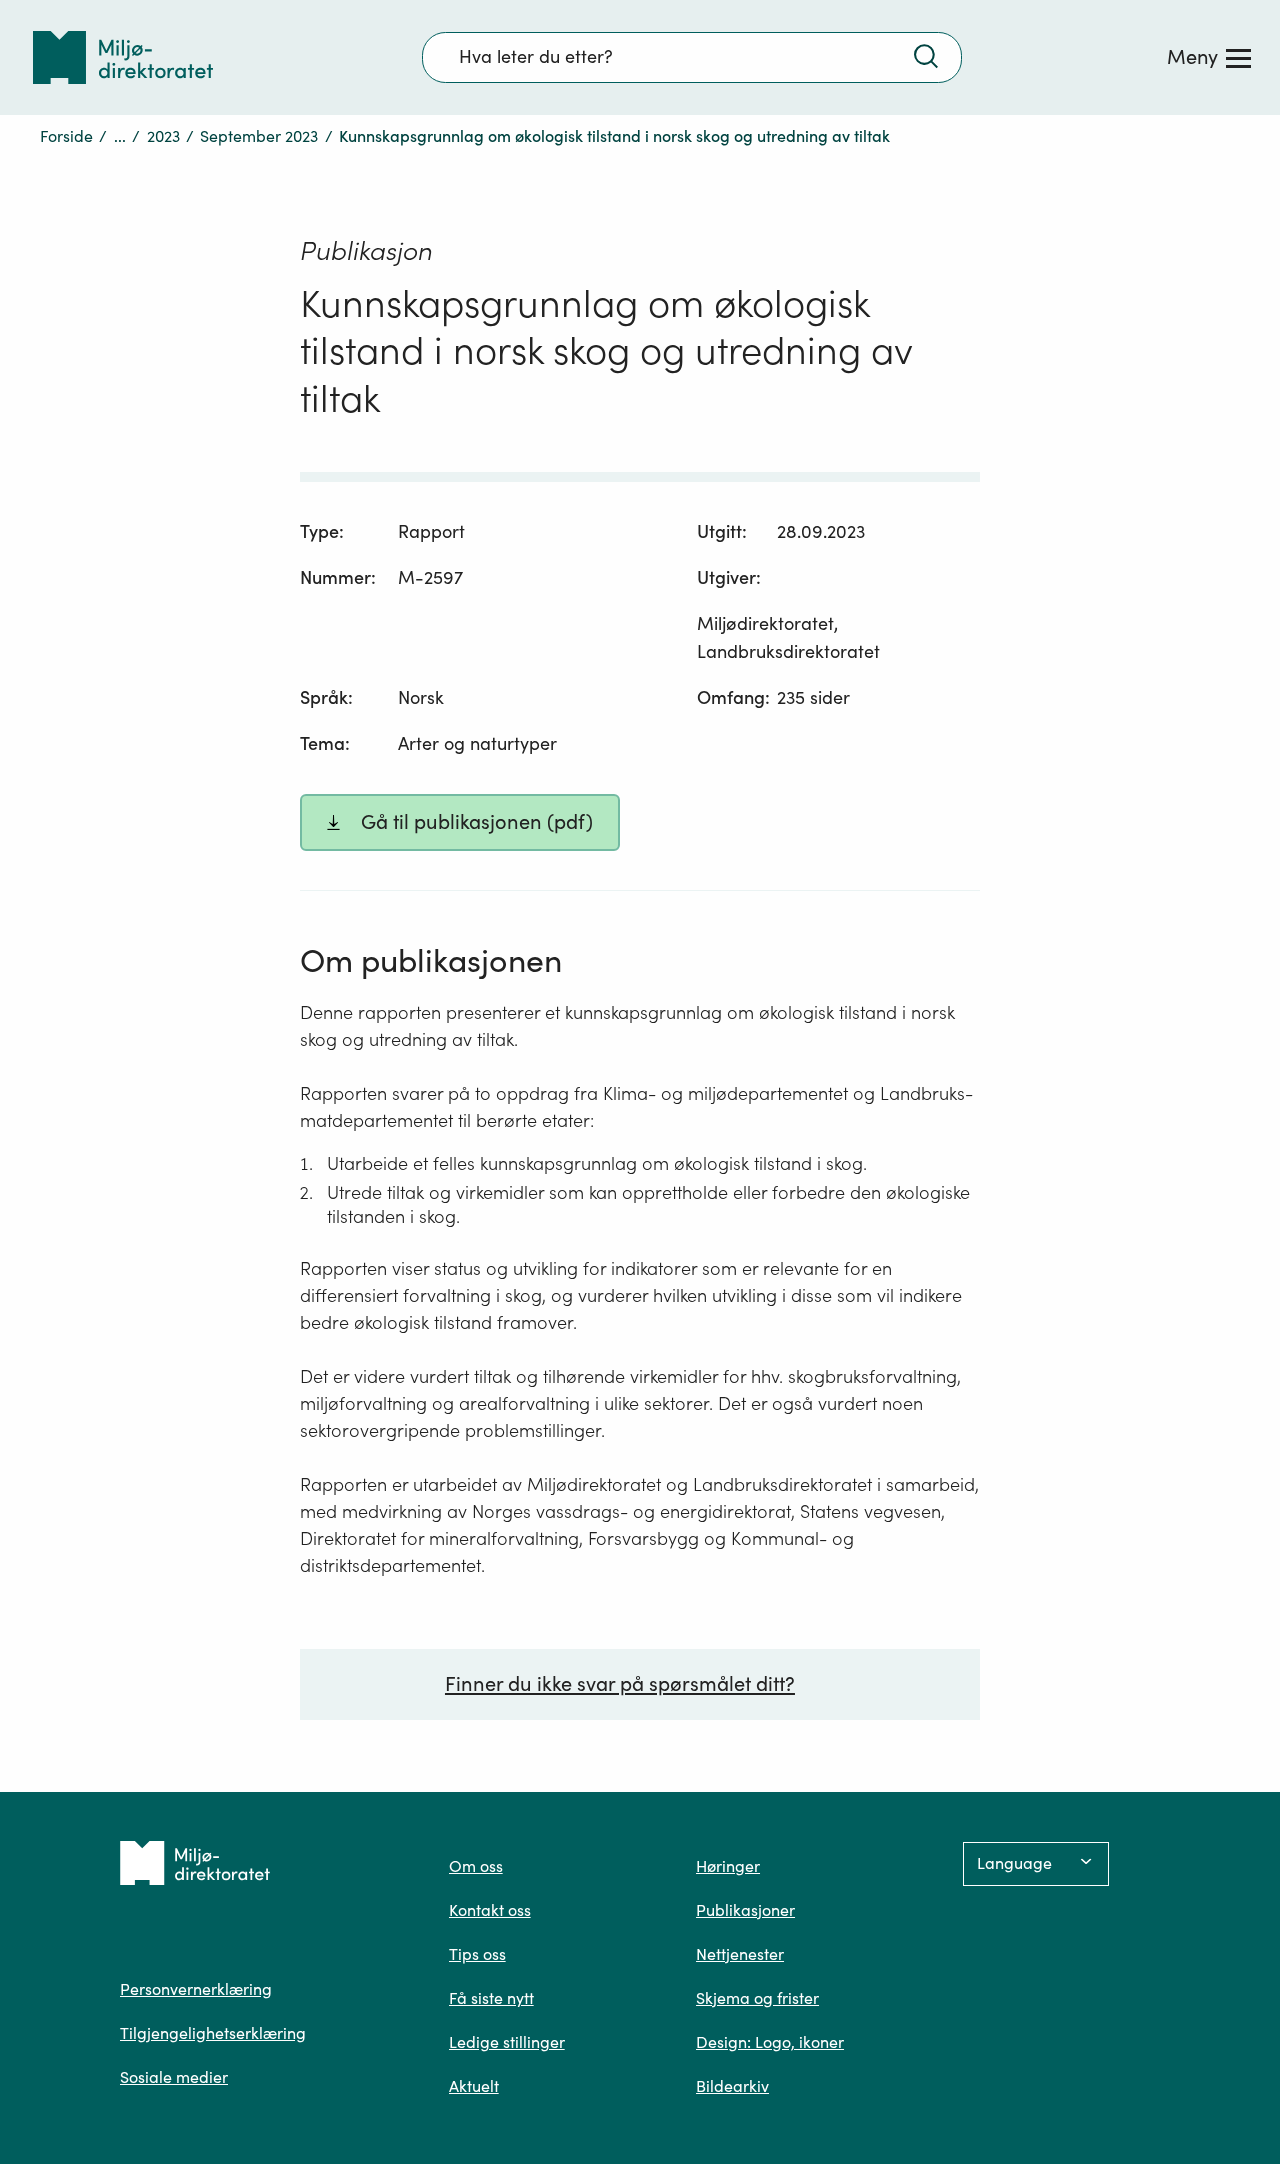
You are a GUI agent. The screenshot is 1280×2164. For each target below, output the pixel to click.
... (120, 136)
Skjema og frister (757, 1998)
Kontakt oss (490, 1910)
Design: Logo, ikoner (770, 2042)
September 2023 (259, 136)
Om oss (476, 1866)
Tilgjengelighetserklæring (213, 2033)
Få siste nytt (491, 1998)
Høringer (728, 1866)
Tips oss (477, 1954)
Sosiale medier (174, 2077)
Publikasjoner (745, 1910)
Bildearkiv (732, 2086)
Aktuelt (474, 2086)
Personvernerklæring (196, 1989)
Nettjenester (740, 1954)
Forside (66, 136)
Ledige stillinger (507, 2042)
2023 (163, 136)
